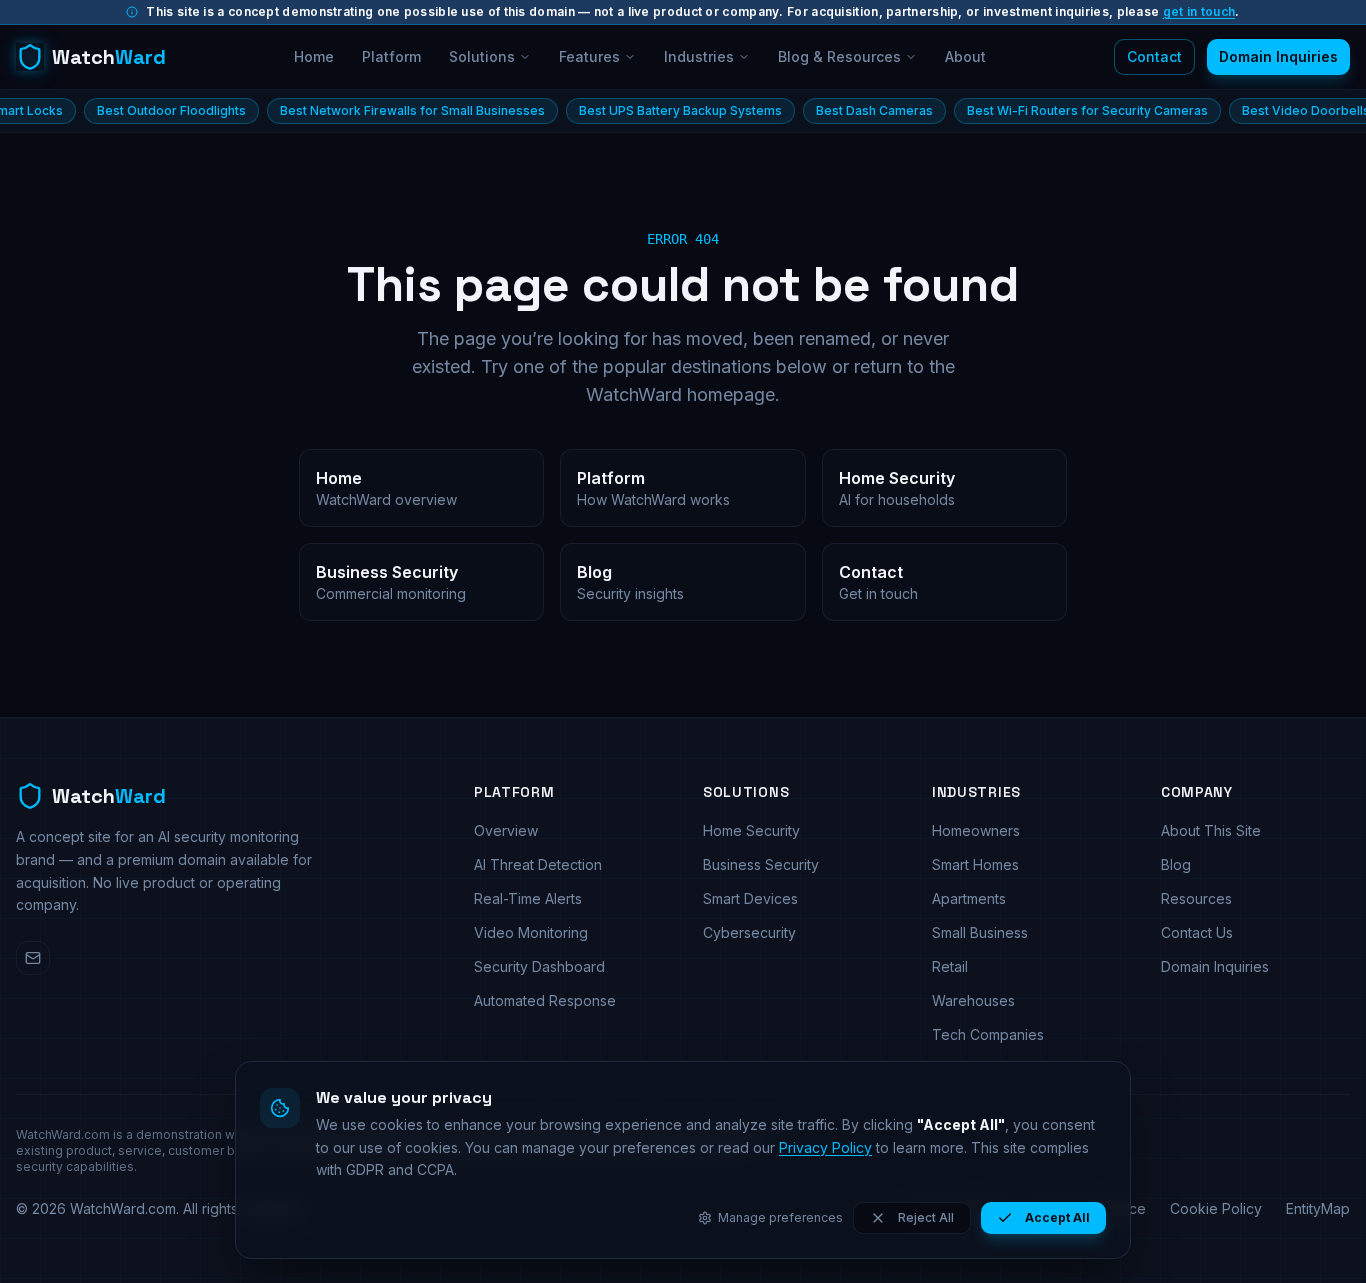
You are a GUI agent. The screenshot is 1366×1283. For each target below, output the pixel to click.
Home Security (751, 830)
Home (314, 56)
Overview (506, 830)
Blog (1176, 864)
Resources (1196, 898)
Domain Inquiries (1278, 56)
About (965, 56)
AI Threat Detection (538, 864)
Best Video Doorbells (1266, 110)
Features (589, 56)
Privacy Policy (825, 1147)
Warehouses (973, 1000)
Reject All (926, 1217)
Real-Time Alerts (528, 898)
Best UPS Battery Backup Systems (640, 110)
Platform (391, 56)
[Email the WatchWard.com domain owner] (33, 958)
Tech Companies (988, 1034)
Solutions (482, 56)
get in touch (1199, 11)
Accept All (1057, 1217)
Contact (1154, 56)
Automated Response (545, 1000)
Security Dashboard (539, 966)
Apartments (969, 898)
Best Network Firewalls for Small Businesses (372, 110)
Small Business (980, 932)
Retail (950, 966)
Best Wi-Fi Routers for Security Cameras (1047, 110)
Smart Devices (750, 898)
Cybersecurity (749, 932)
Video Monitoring (531, 932)
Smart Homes (975, 864)
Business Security (761, 864)
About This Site (1211, 830)
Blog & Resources (839, 56)
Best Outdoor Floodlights (131, 110)
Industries (699, 56)
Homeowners (976, 830)
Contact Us (1197, 932)
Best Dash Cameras (834, 110)
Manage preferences (780, 1217)
